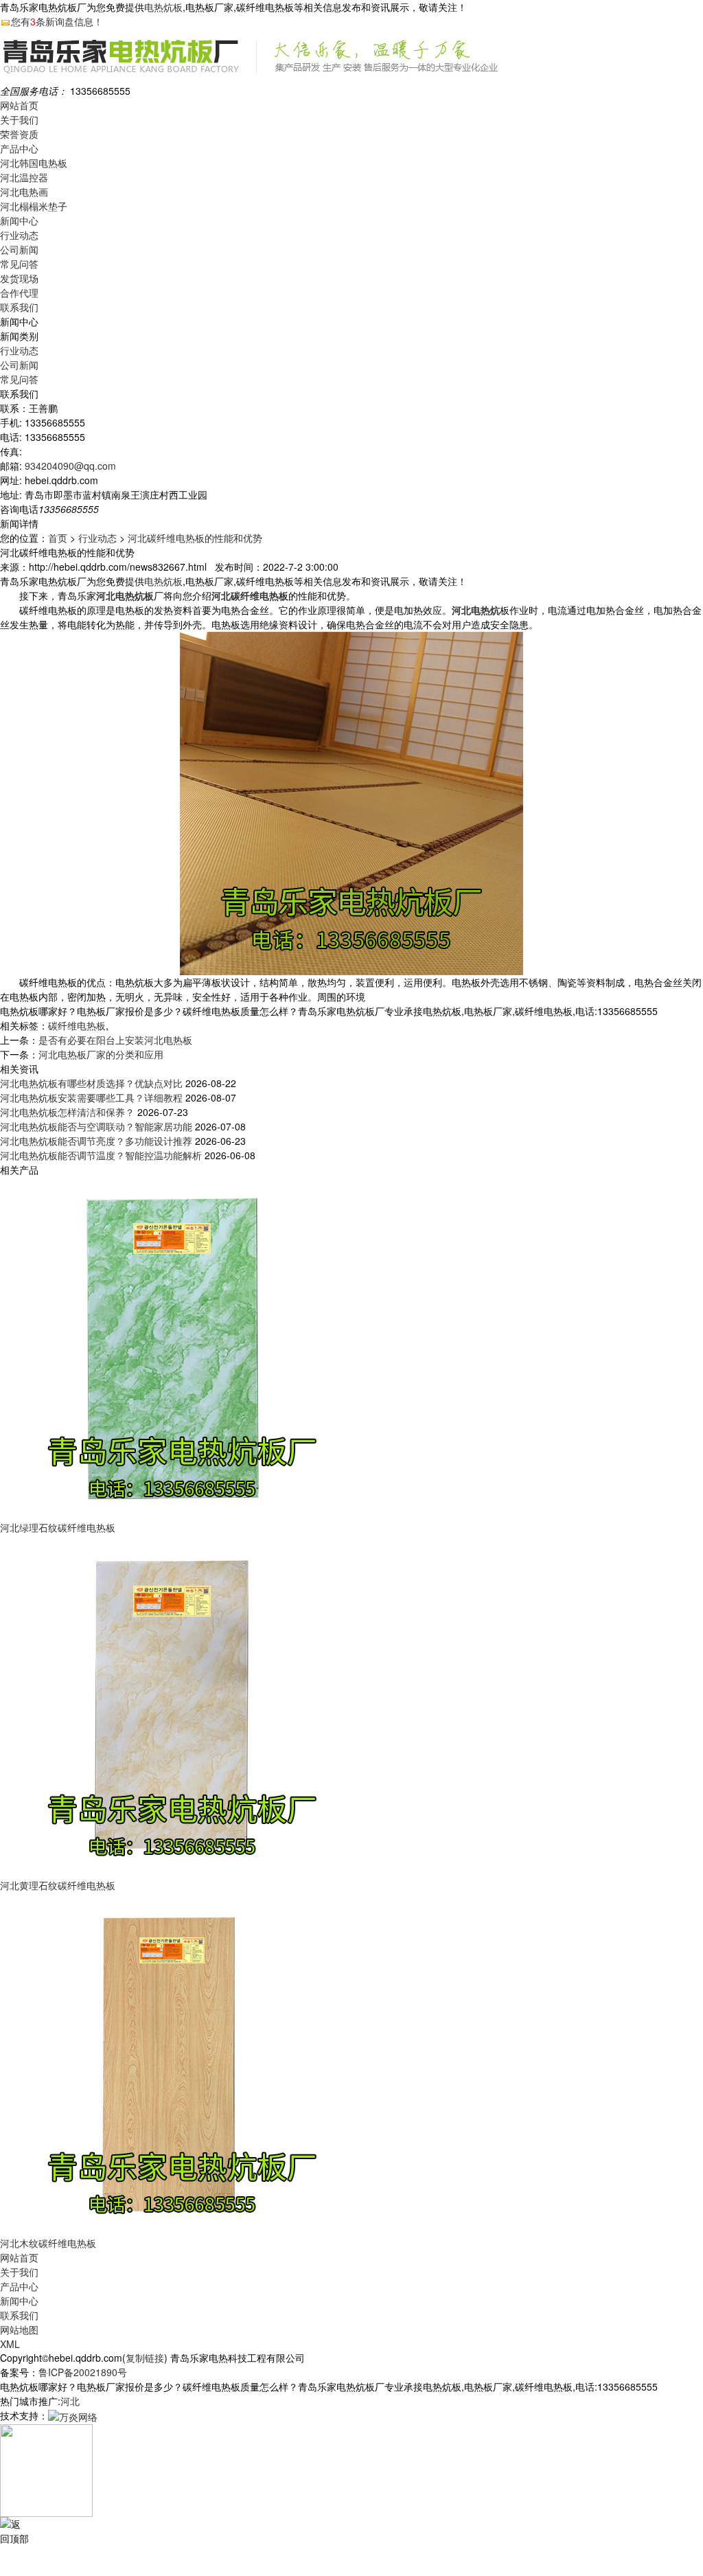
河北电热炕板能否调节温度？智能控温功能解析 (101, 1155)
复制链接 (145, 2358)
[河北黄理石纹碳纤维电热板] (172, 1705)
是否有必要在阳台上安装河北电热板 (115, 1040)
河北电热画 (24, 192)
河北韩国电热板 (34, 163)
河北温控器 (24, 177)
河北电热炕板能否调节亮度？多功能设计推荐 (96, 1141)
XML (10, 2344)
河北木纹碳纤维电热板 (48, 2243)
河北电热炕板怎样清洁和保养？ (67, 1112)
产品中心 (19, 148)
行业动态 (19, 235)
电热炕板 (163, 7)
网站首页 (19, 105)
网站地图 (19, 2329)
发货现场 (19, 278)
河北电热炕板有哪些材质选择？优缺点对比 (91, 1083)
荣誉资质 (19, 134)
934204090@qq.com (70, 466)
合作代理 (19, 293)
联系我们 (19, 307)
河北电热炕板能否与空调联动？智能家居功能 (96, 1126)
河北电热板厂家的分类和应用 (101, 1054)
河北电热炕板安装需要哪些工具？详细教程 (91, 1097)
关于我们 (19, 119)
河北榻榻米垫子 (34, 206)
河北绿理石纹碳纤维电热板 (58, 1527)
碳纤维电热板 (77, 1025)
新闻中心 (19, 220)
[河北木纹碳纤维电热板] (172, 2063)
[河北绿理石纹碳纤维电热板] (172, 1347)
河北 (70, 2401)
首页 (58, 538)
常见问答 (19, 264)
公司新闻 (19, 249)
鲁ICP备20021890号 (83, 2372)
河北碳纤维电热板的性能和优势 (195, 538)
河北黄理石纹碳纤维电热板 (58, 1885)
